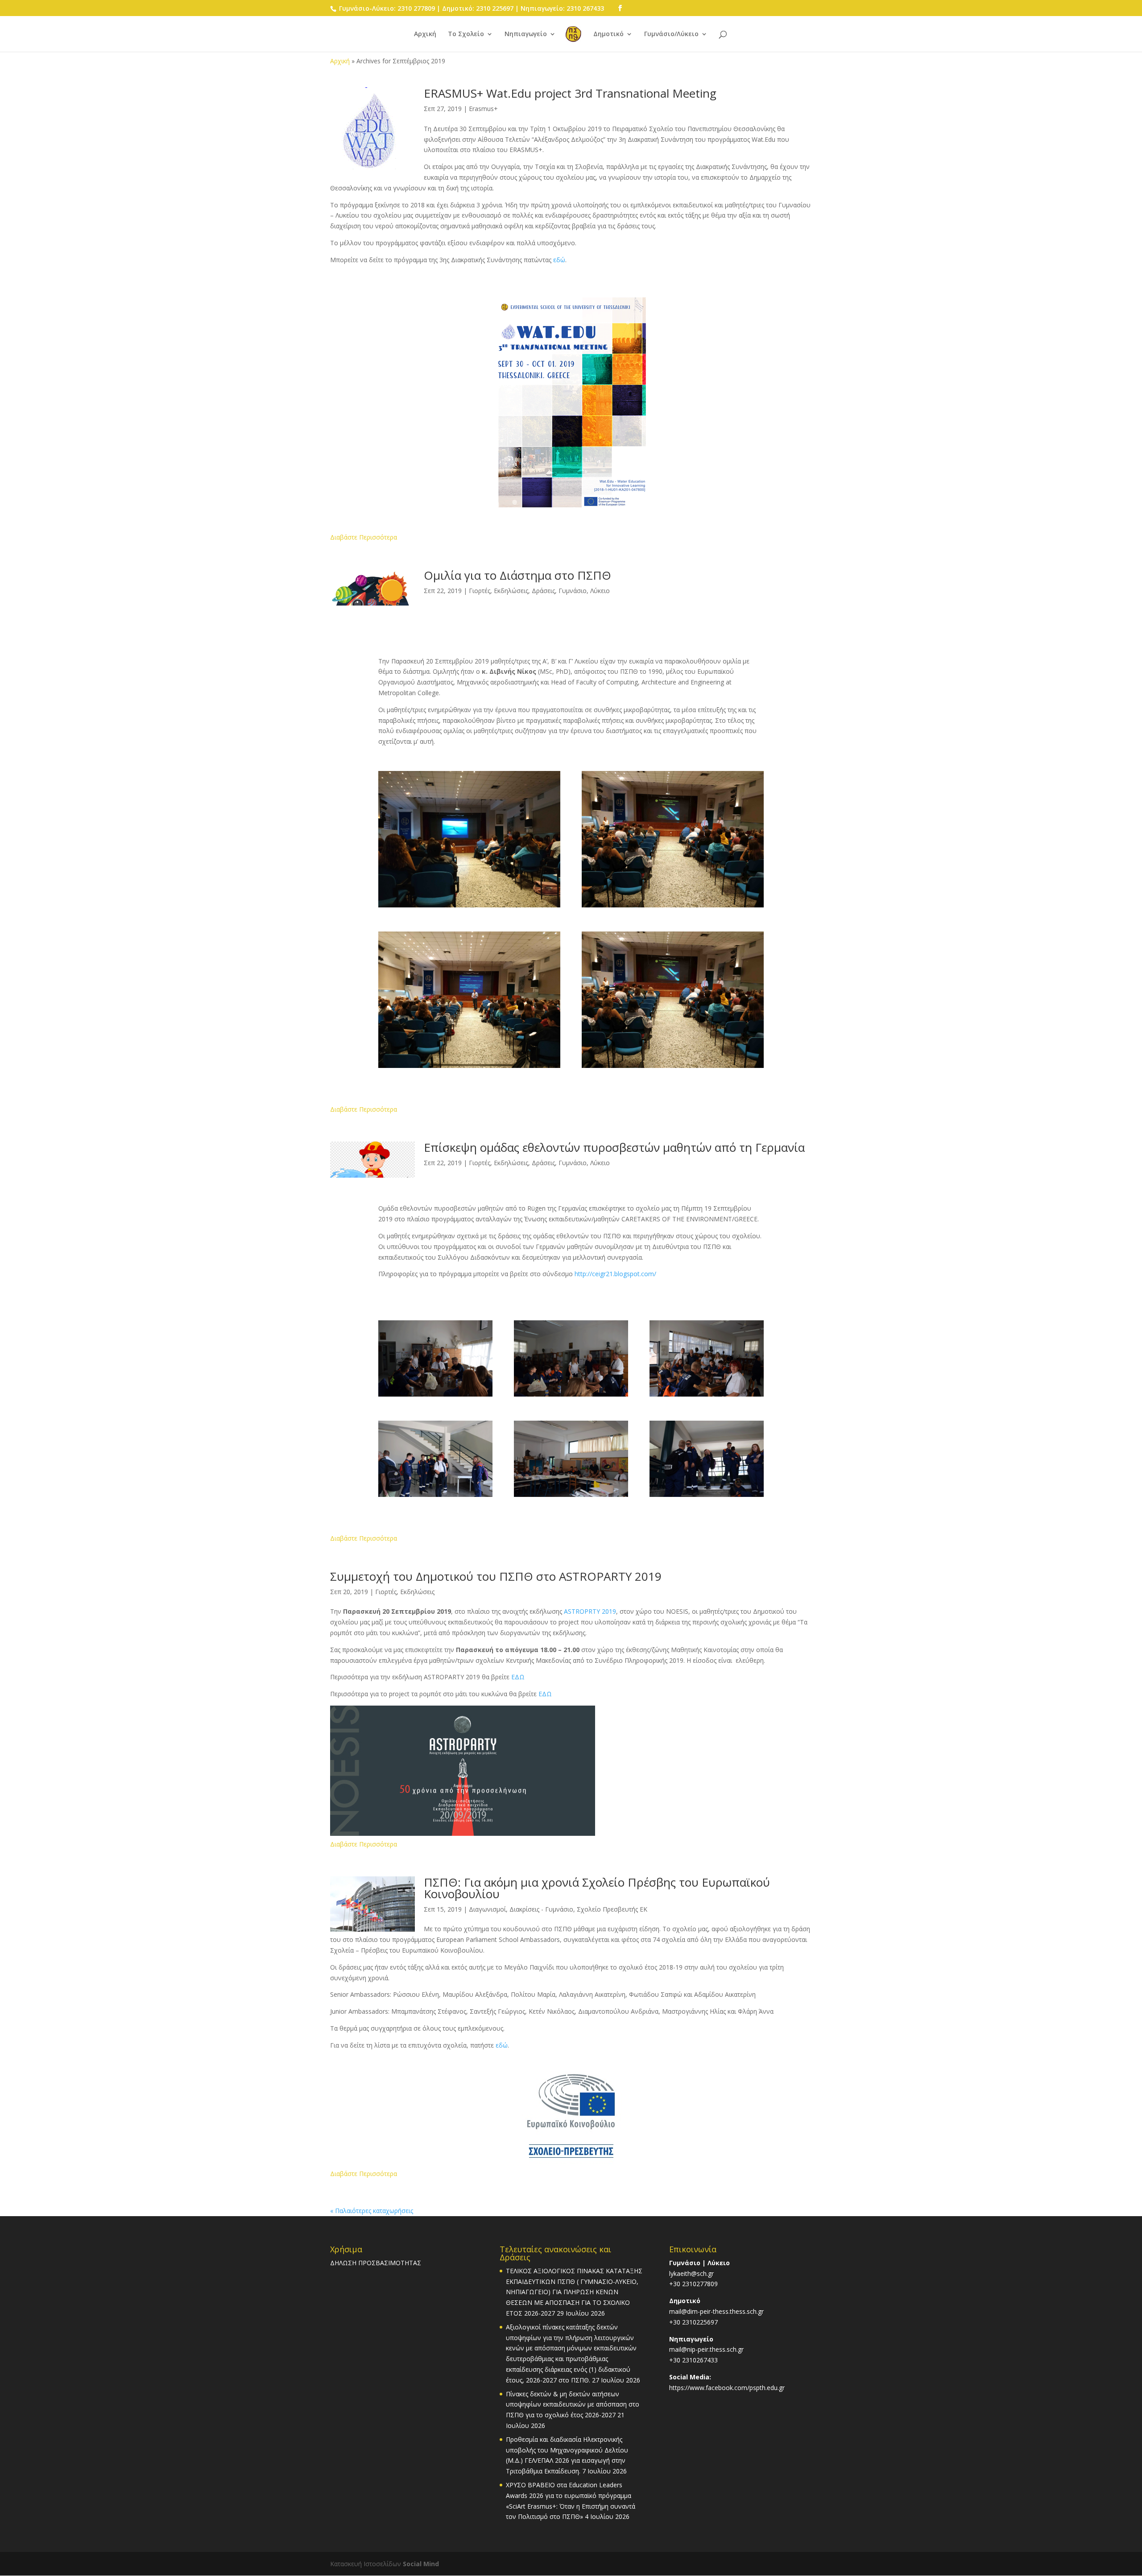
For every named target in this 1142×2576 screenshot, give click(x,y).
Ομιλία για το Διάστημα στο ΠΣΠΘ (517, 575)
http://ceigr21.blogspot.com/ (615, 1274)
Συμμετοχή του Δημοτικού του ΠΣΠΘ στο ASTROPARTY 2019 (496, 1576)
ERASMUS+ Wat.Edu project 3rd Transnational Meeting (570, 93)
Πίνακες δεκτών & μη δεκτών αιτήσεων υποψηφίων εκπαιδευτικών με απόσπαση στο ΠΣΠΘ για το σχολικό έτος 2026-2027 (573, 2405)
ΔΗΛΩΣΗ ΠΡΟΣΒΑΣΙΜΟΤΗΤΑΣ (376, 2263)
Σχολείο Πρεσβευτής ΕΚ (612, 1909)
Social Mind (421, 2564)
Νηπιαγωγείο (526, 34)
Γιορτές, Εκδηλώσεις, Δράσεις (512, 591)
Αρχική (425, 34)
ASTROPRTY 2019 (590, 1611)
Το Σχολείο (466, 34)
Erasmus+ (483, 109)
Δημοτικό (608, 34)
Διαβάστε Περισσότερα (364, 537)
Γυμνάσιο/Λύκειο (671, 34)
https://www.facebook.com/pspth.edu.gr (727, 2388)
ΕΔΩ (518, 1677)
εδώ (559, 260)
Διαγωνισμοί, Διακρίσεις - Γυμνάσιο (521, 1909)
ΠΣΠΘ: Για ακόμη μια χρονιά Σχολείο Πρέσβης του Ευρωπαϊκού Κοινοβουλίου (597, 1888)
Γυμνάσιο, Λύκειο (584, 591)
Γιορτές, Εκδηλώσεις (405, 1592)
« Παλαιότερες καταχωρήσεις (372, 2211)
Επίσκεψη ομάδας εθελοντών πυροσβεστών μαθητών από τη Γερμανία (614, 1147)
